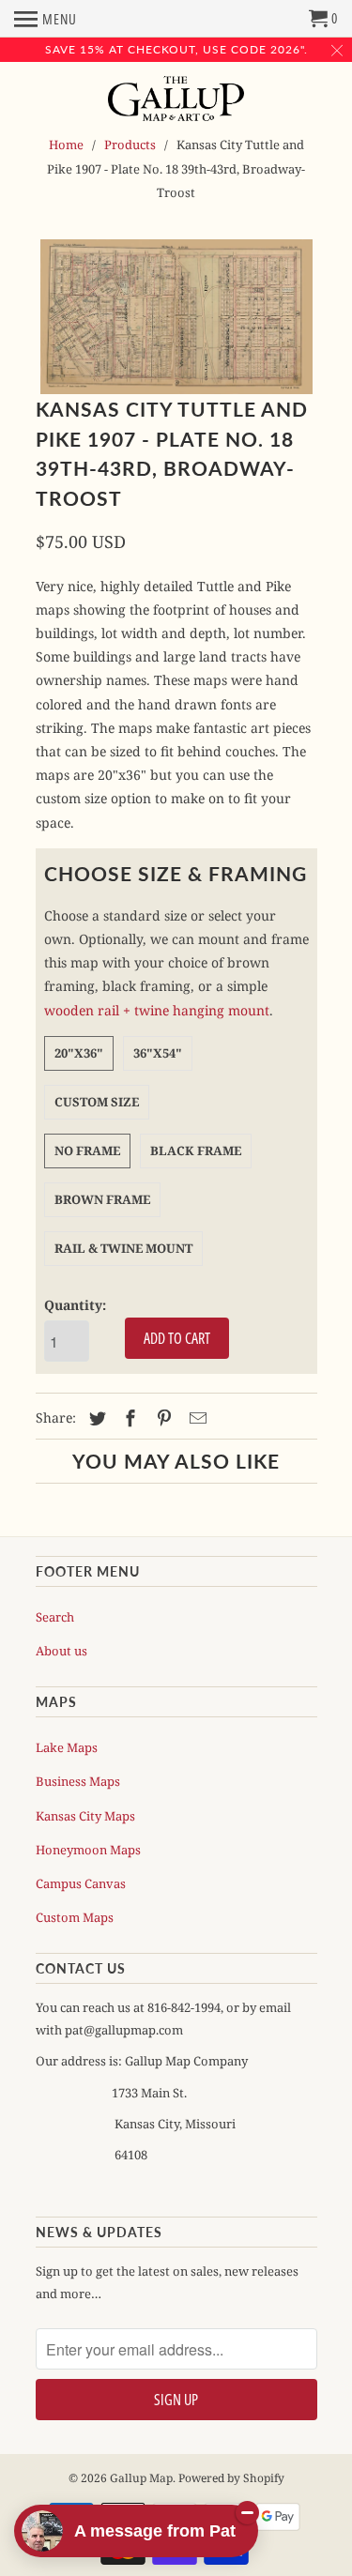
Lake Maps (67, 1747)
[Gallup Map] (176, 100)
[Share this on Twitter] (95, 1418)
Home (66, 145)
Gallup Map (141, 2478)
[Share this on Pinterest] (161, 1418)
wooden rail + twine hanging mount (157, 1010)
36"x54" (158, 1053)
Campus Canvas (81, 1883)
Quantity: (75, 1305)
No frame (87, 1151)
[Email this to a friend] (195, 1418)
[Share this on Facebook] (128, 1418)
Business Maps (78, 1781)
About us (61, 1651)
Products (130, 145)
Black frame (196, 1151)
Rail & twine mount (123, 1248)
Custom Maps (75, 1917)
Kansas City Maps (85, 1816)
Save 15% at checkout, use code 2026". (176, 49)
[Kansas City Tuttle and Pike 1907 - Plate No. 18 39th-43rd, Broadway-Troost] (176, 317)
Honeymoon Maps (88, 1850)
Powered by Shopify (231, 2478)
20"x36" (79, 1053)
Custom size (97, 1102)
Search (55, 1617)
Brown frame (102, 1199)
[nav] (46, 19)
